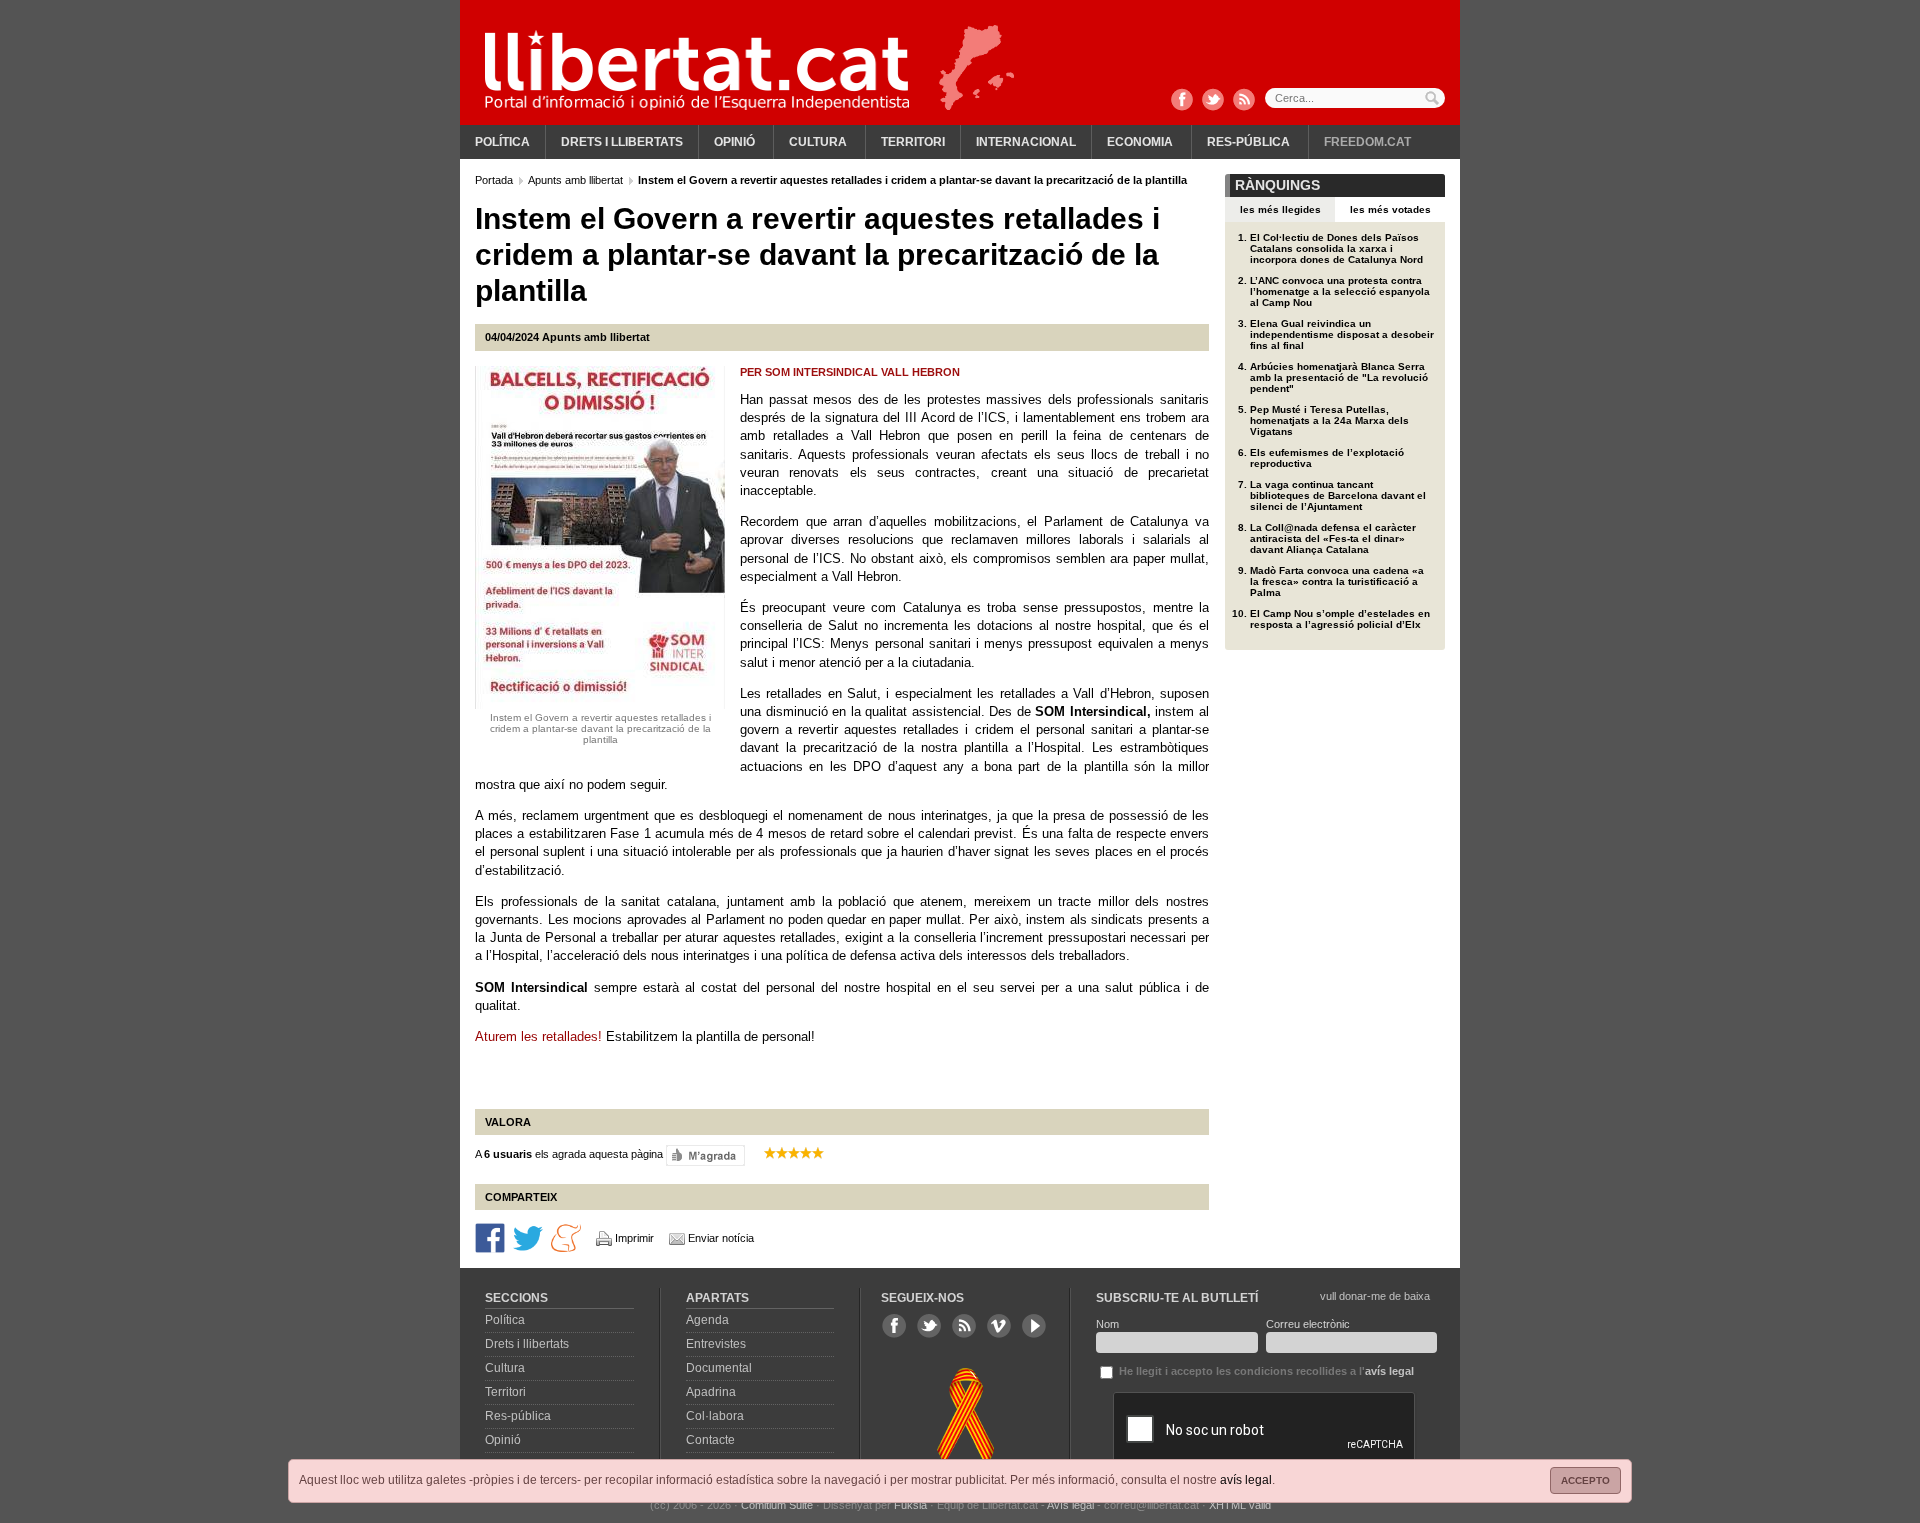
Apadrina (711, 1392)
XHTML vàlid (1240, 1505)
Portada (495, 180)
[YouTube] (1034, 1326)
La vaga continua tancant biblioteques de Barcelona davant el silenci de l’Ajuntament (1338, 495)
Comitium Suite (777, 1505)
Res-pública (1248, 142)
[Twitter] (1213, 101)
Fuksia (910, 1505)
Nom (1107, 1324)
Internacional (1026, 142)
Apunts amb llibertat (577, 180)
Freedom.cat (1367, 142)
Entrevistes (716, 1344)
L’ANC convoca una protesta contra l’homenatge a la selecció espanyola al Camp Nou (1340, 291)
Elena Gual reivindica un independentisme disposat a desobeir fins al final (1342, 334)
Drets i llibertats (622, 142)
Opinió (734, 142)
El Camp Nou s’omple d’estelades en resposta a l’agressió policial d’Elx (1340, 619)
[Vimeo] (999, 1326)
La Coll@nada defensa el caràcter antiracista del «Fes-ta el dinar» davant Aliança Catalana (1333, 538)
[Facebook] (1182, 101)
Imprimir (634, 1238)
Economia (1140, 142)
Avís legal (1070, 1505)
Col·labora (715, 1416)
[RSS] (1244, 101)
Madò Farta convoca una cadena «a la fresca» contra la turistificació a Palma (1337, 581)
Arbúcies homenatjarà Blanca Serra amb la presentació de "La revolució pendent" (1339, 377)
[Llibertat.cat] (697, 70)
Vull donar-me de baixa (1375, 1296)
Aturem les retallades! (538, 1036)
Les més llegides (1280, 209)
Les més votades (1390, 209)
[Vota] (705, 1154)
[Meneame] (566, 1236)
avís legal (1246, 1480)
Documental (719, 1368)
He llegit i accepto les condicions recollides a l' (1265, 1371)
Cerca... (1355, 98)
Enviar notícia (721, 1238)
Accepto (1585, 1480)
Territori (913, 142)
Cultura (818, 142)
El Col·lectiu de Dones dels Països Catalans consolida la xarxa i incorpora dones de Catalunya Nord (1336, 248)
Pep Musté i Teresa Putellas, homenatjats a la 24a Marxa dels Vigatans (1329, 420)
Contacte (710, 1440)
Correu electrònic (1308, 1324)
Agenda (707, 1320)
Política (502, 142)
